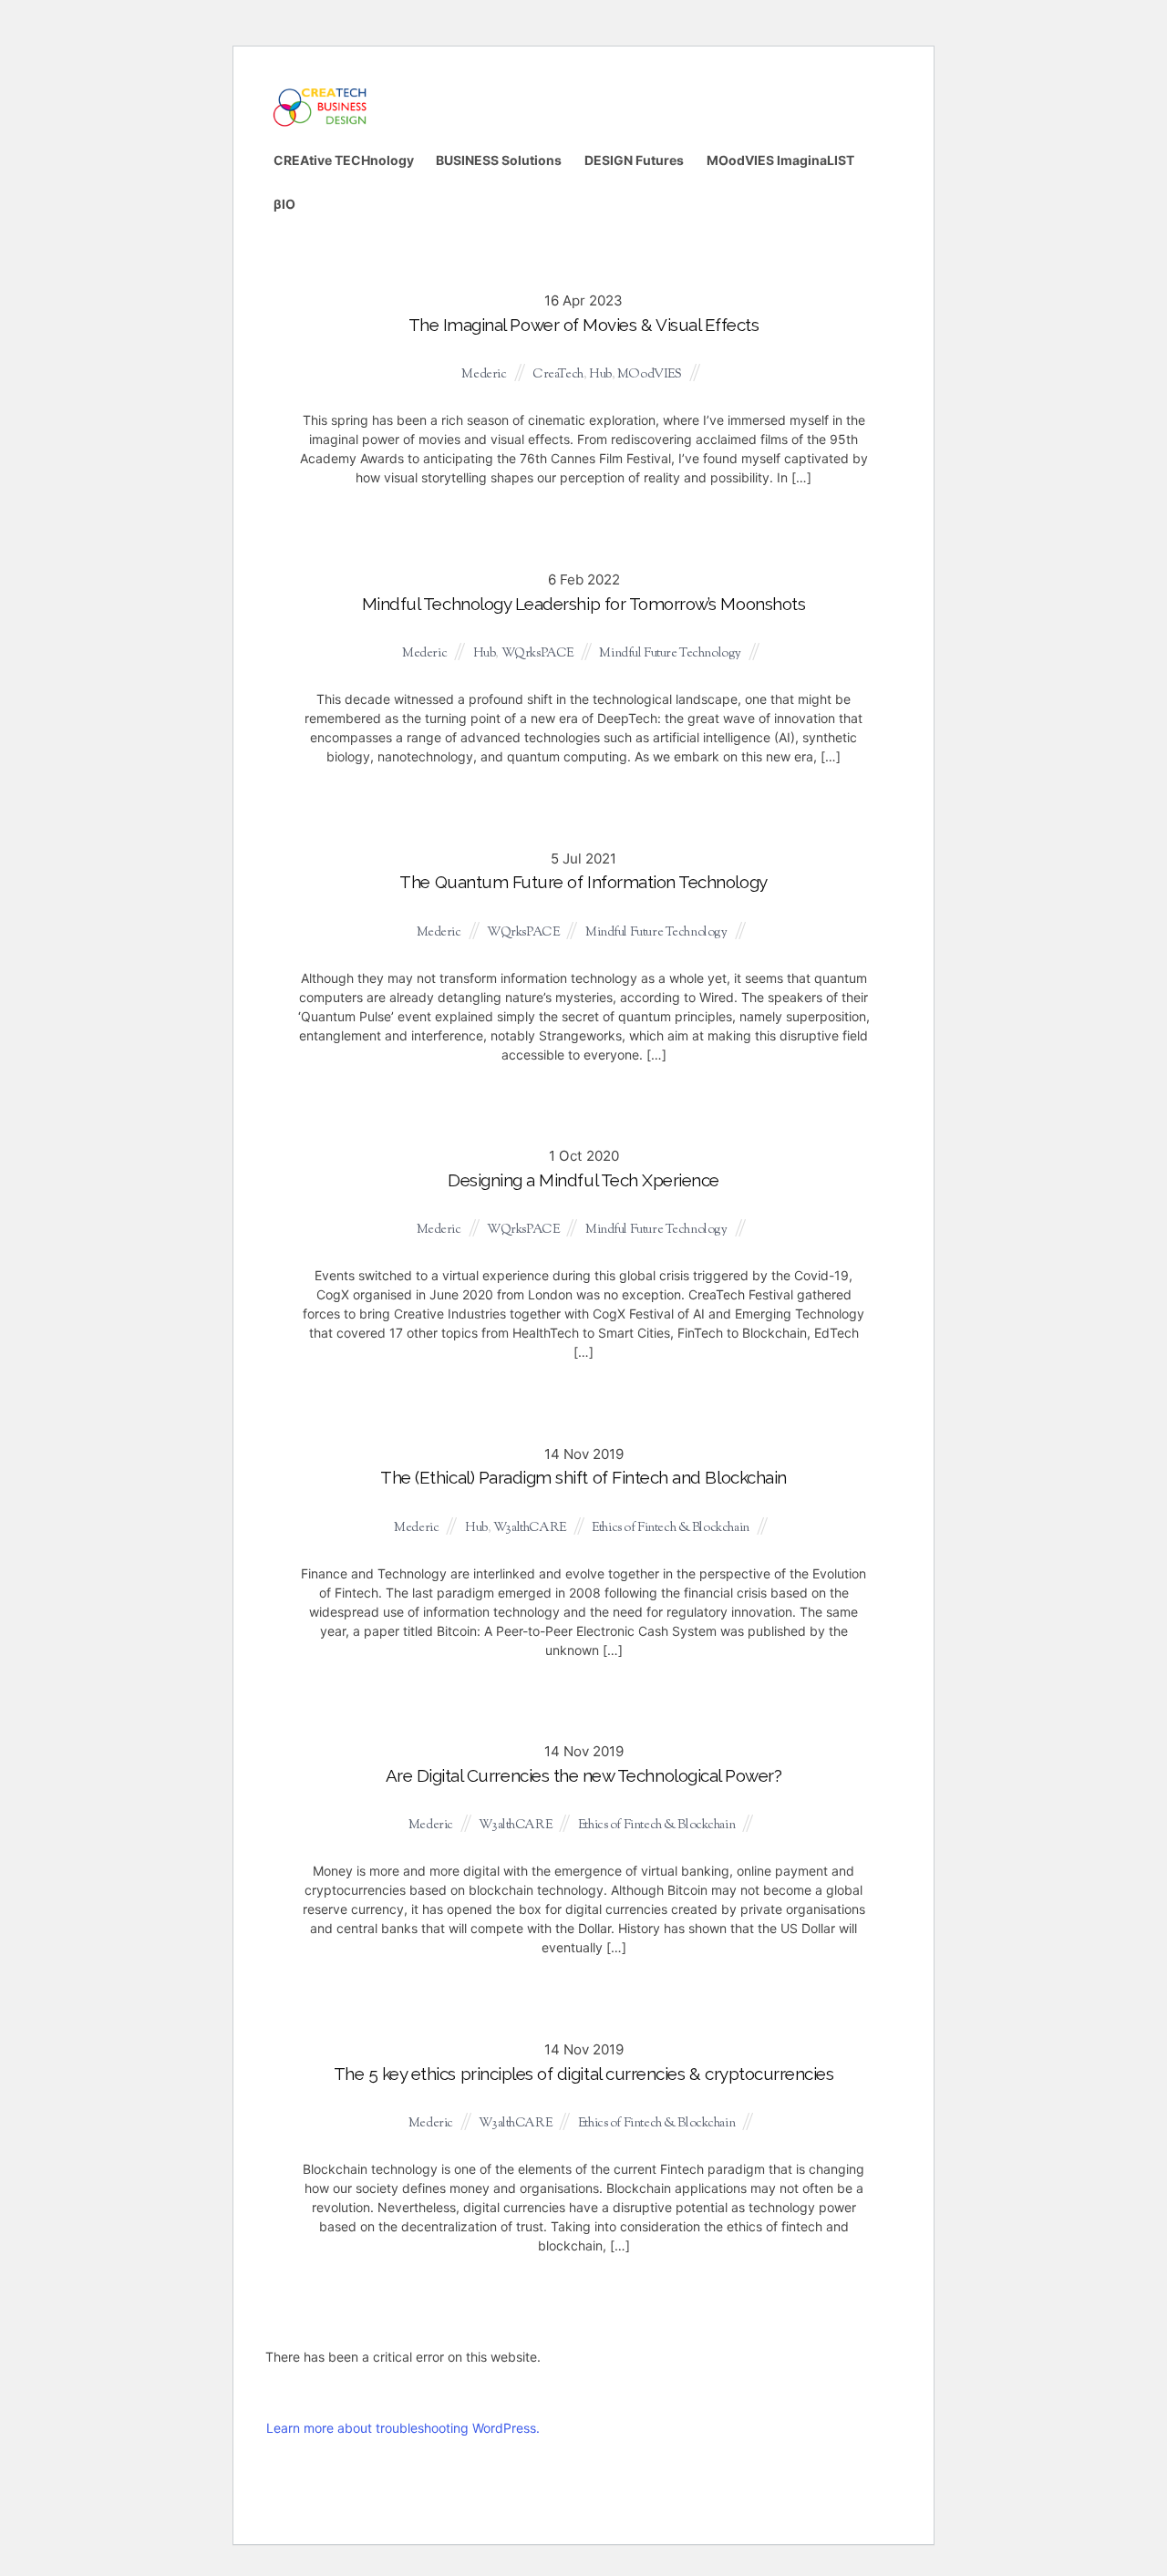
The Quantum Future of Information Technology (583, 882)
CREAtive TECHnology (344, 160)
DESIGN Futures (634, 160)
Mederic (484, 375)
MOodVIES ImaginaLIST (780, 160)
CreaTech (558, 375)
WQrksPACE (537, 654)
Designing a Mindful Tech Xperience (583, 1180)
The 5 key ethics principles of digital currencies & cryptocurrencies (584, 2074)
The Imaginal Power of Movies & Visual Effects (584, 325)
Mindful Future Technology (670, 654)
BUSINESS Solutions (499, 160)
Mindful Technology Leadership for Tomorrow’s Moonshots (584, 604)
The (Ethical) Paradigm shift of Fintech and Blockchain (583, 1477)
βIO (284, 204)
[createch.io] (319, 124)
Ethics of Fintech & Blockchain (670, 1528)
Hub (600, 375)
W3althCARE (530, 1528)
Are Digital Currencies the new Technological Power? (584, 1775)
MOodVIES (650, 375)
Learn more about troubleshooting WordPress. (403, 2428)
